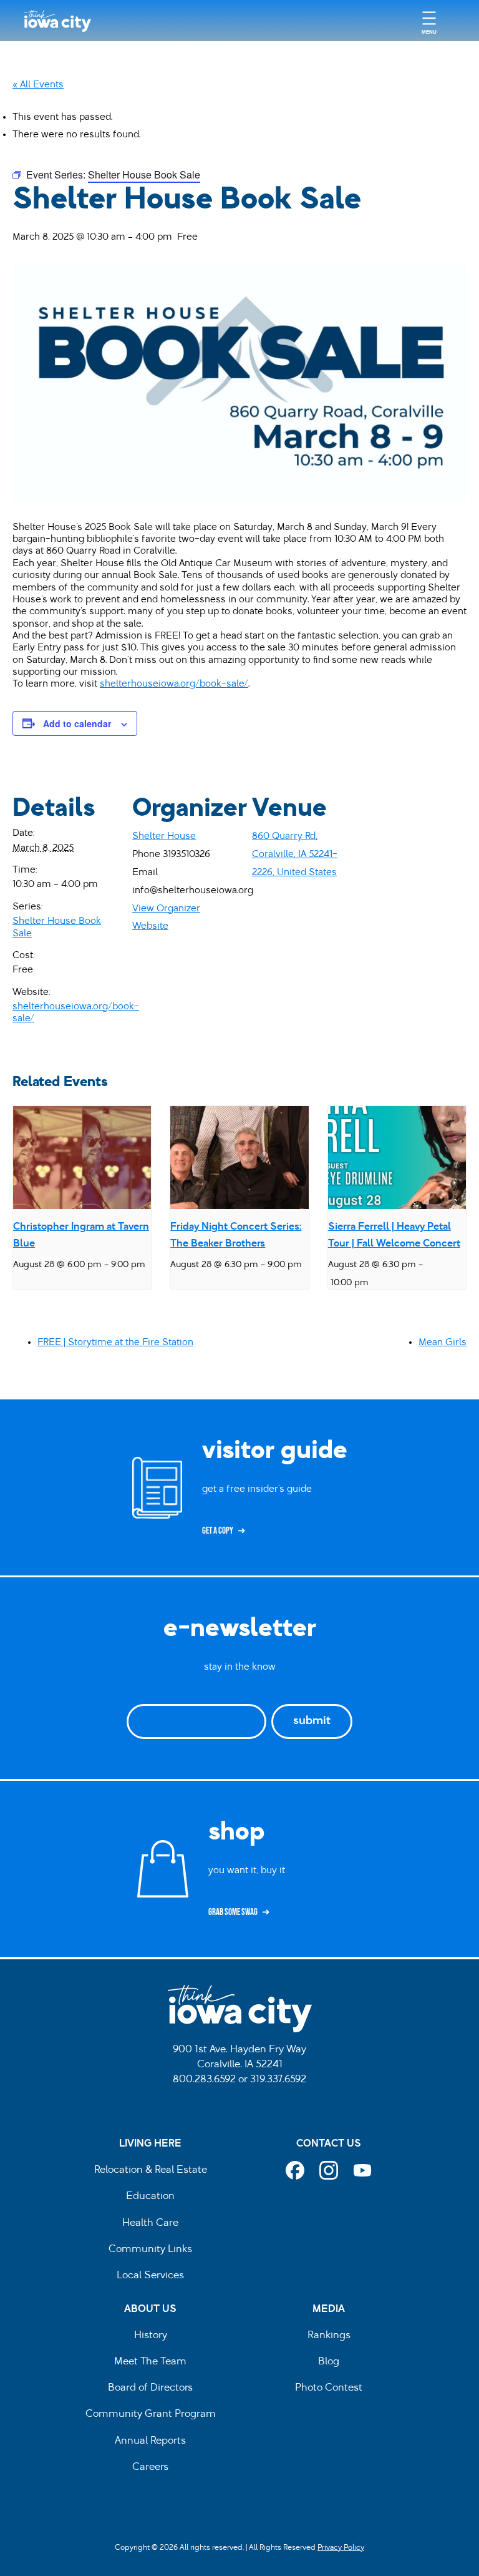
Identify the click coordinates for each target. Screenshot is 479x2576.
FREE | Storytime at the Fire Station (115, 1343)
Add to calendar (77, 723)
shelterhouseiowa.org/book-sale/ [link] (174, 684)
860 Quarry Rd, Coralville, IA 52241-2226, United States (295, 855)
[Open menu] (429, 21)
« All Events (38, 85)
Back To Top (463, 923)
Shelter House (164, 836)
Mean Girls (443, 1343)
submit (312, 1721)
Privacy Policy (341, 2548)
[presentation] (82, 1158)
